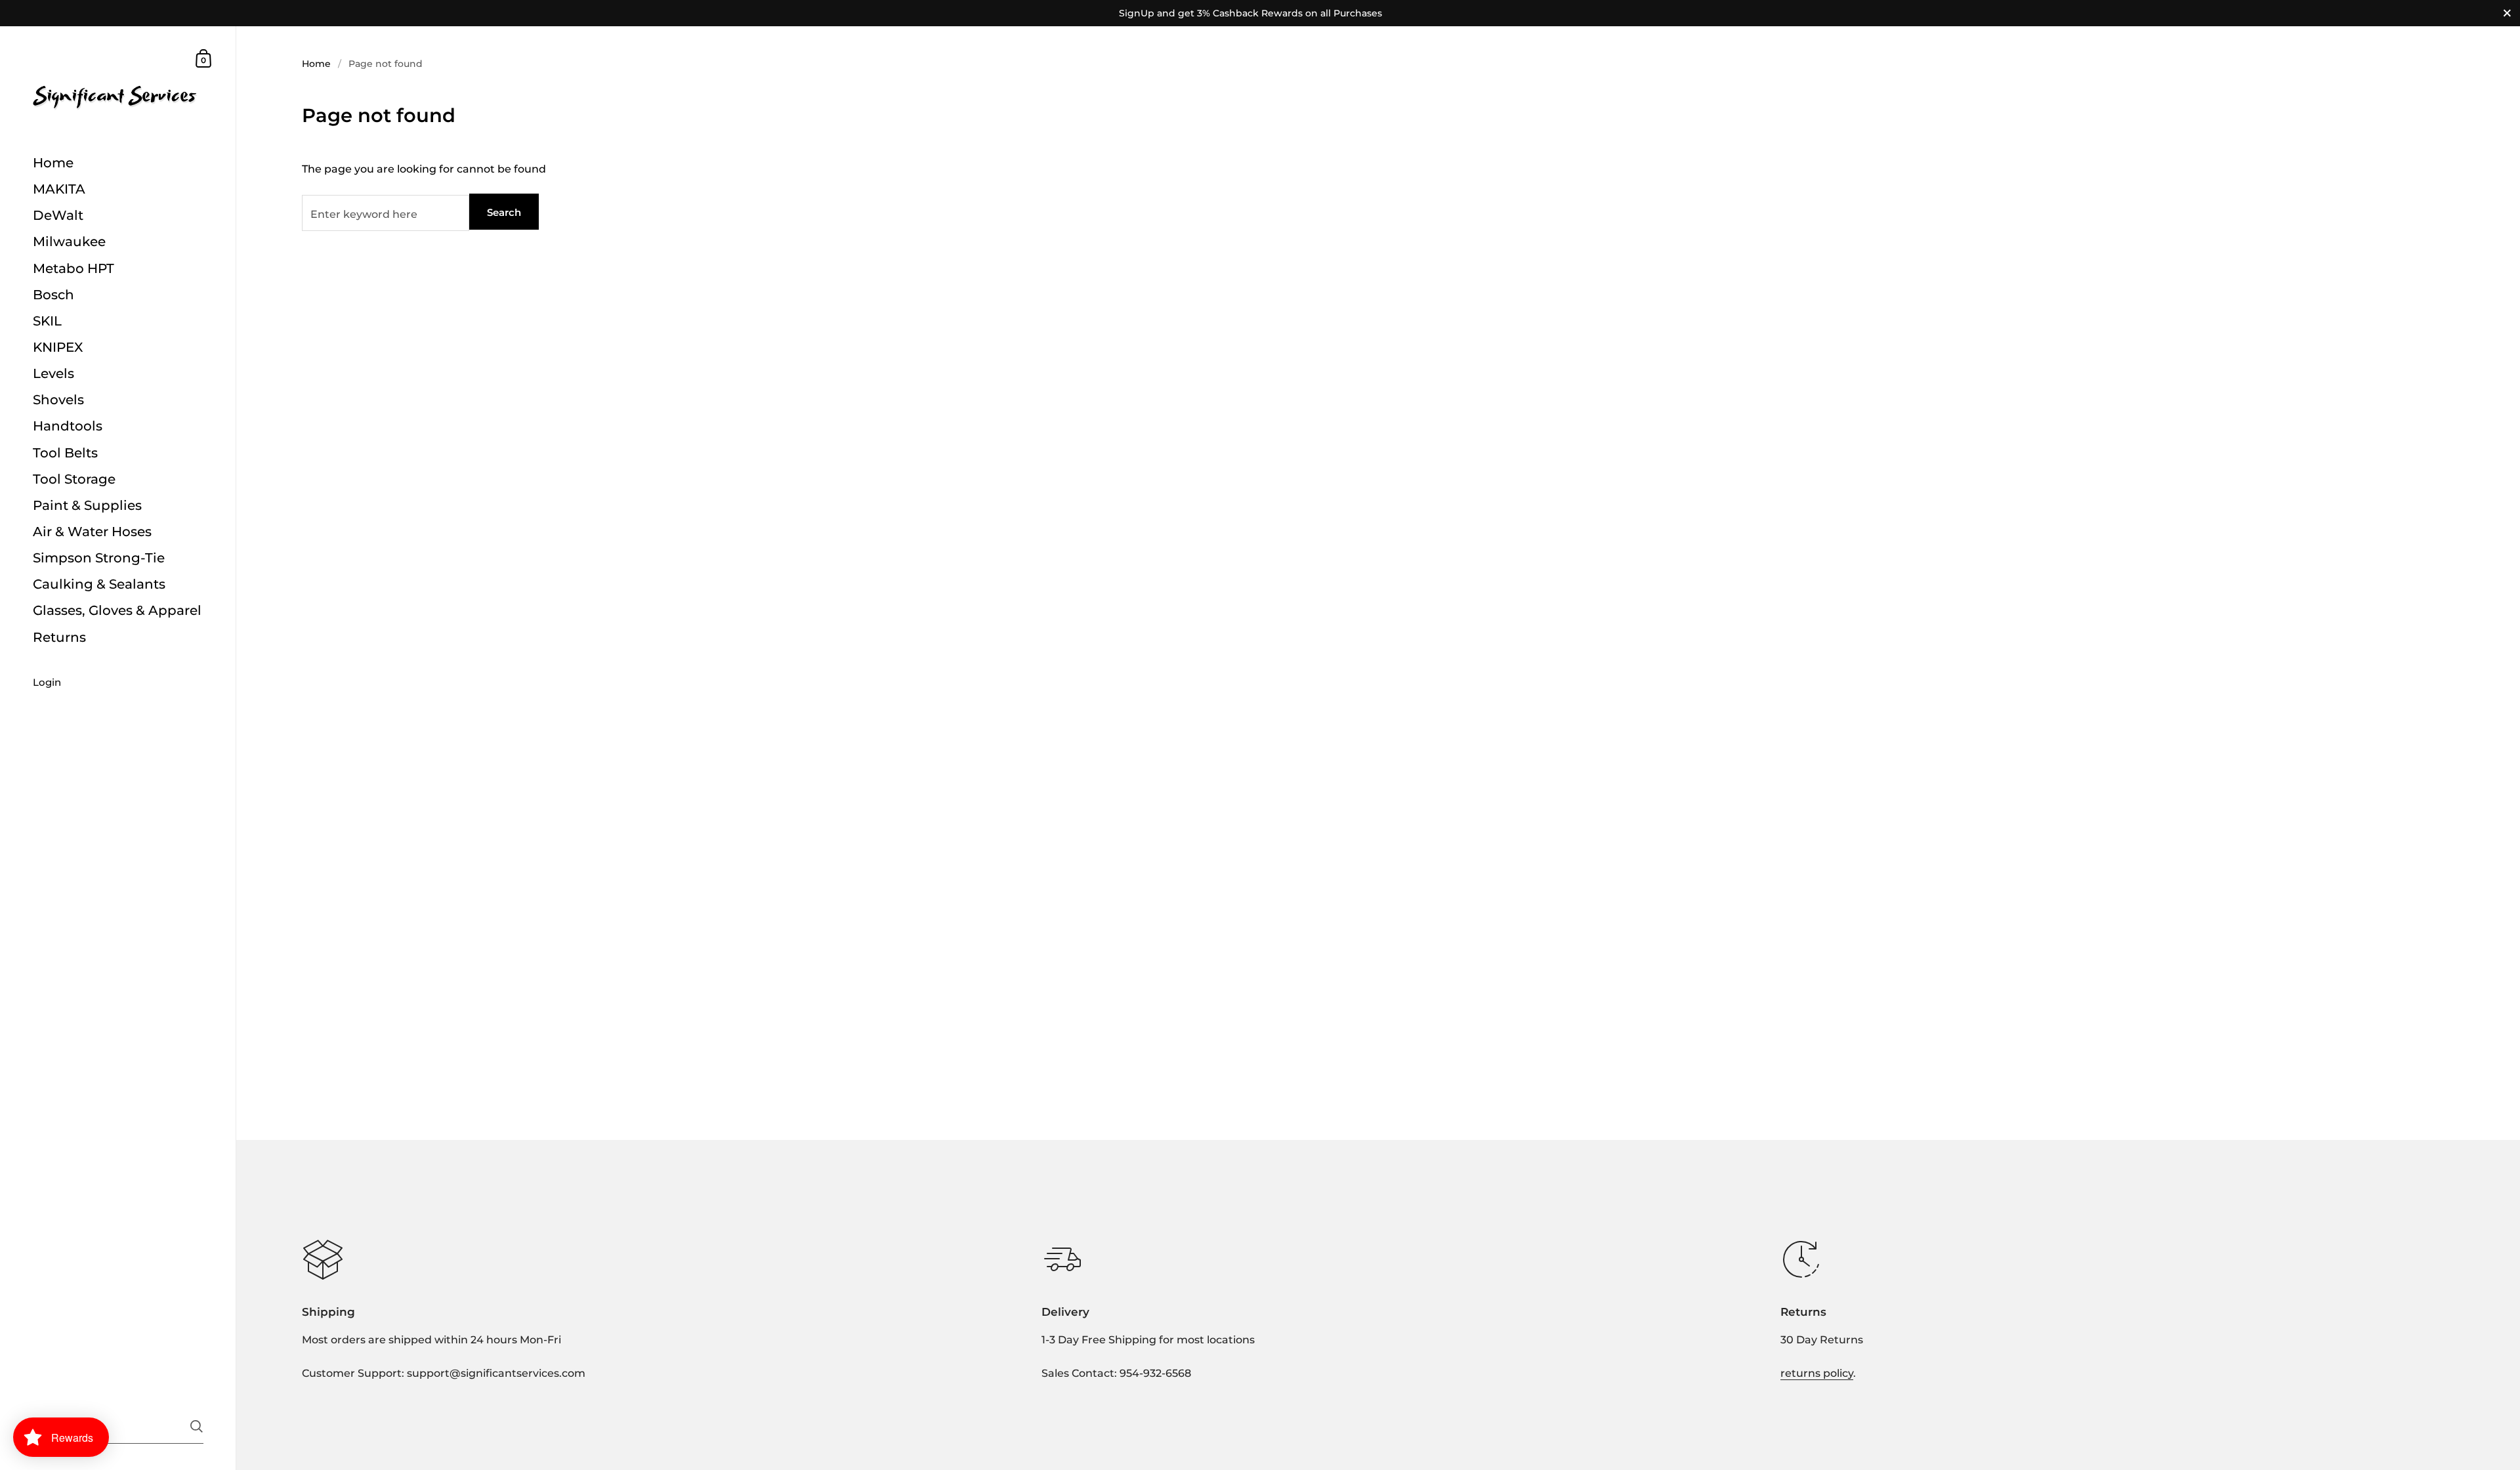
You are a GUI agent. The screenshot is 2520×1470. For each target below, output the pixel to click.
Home (316, 64)
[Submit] (197, 1426)
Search (504, 212)
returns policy (1817, 1373)
